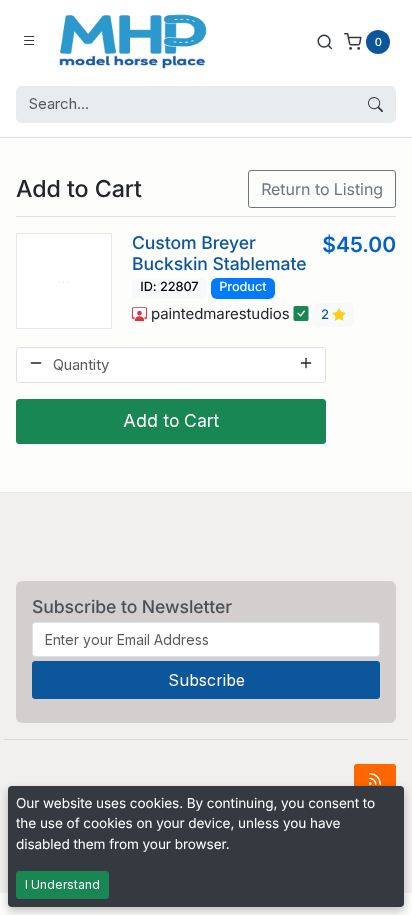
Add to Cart (171, 420)
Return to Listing (322, 189)
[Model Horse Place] (133, 41)
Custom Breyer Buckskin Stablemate (219, 254)
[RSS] (375, 779)
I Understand (62, 884)
